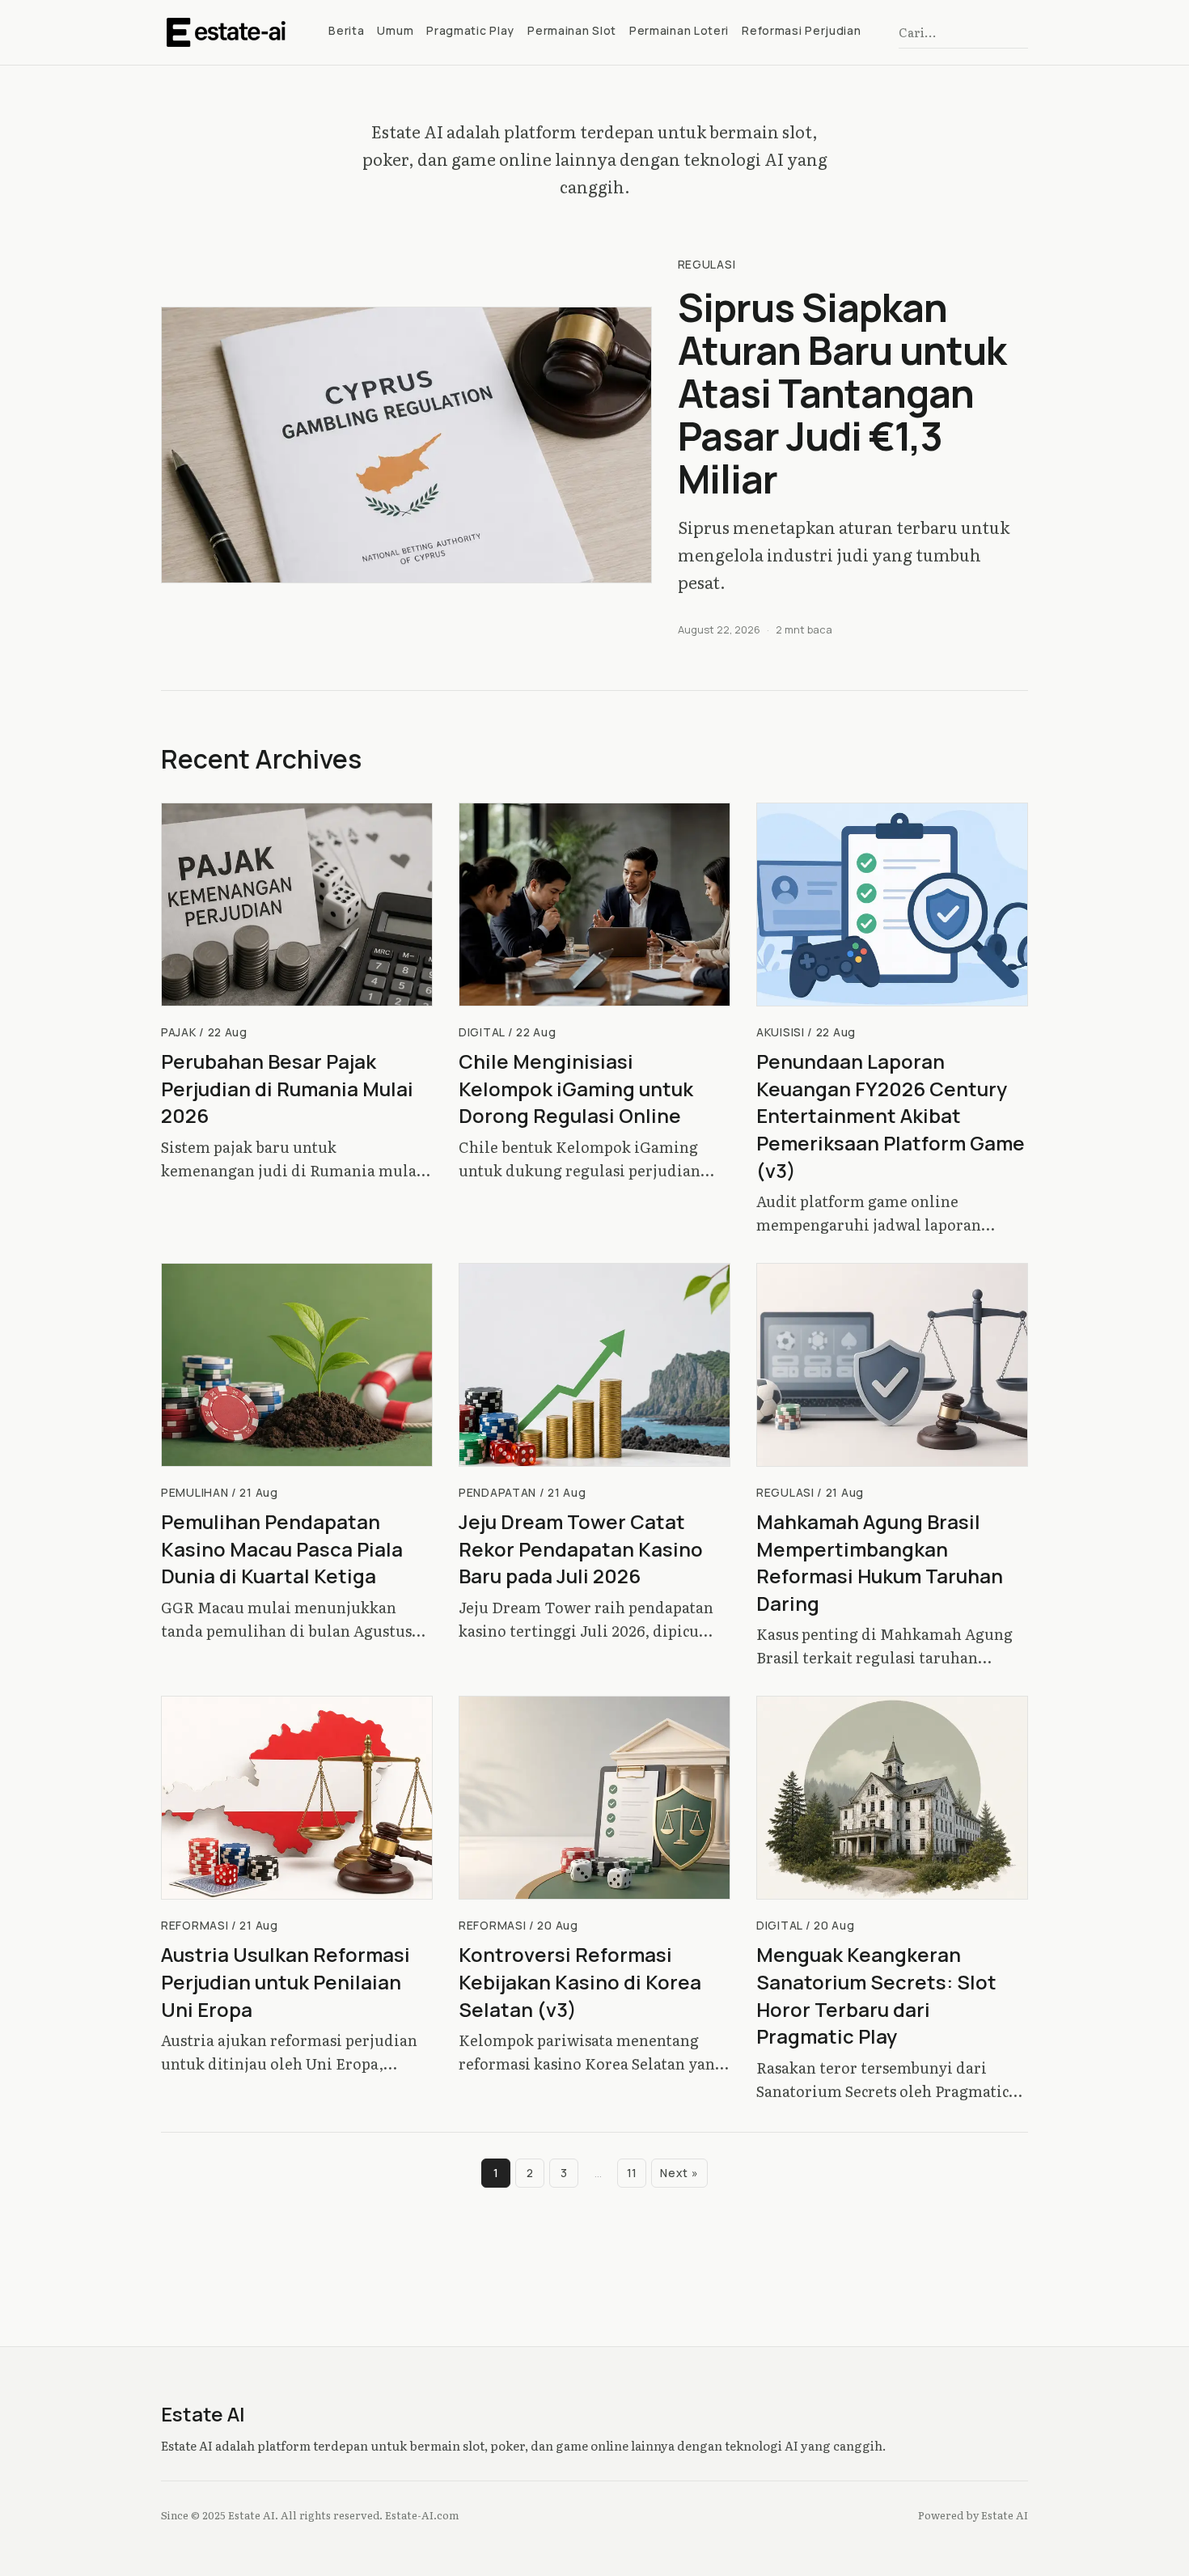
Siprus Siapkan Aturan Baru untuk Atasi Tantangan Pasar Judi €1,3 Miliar (842, 392)
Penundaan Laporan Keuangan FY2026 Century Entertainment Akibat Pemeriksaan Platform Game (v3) (891, 1115)
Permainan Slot (572, 30)
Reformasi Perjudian (801, 30)
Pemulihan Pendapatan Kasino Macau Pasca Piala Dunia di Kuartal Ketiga (282, 1549)
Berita (346, 30)
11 (632, 2173)
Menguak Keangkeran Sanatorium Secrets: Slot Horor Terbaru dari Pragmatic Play (876, 1995)
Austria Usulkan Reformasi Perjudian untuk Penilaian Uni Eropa (286, 1981)
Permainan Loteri (679, 30)
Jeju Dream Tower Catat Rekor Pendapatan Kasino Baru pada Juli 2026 (581, 1549)
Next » (679, 2173)
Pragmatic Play (470, 30)
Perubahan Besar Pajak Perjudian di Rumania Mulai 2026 (287, 1088)
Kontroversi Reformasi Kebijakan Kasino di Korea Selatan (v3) (580, 1981)
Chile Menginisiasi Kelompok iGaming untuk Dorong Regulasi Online (576, 1088)
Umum (395, 30)
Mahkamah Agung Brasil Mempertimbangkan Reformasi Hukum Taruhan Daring (880, 1562)
